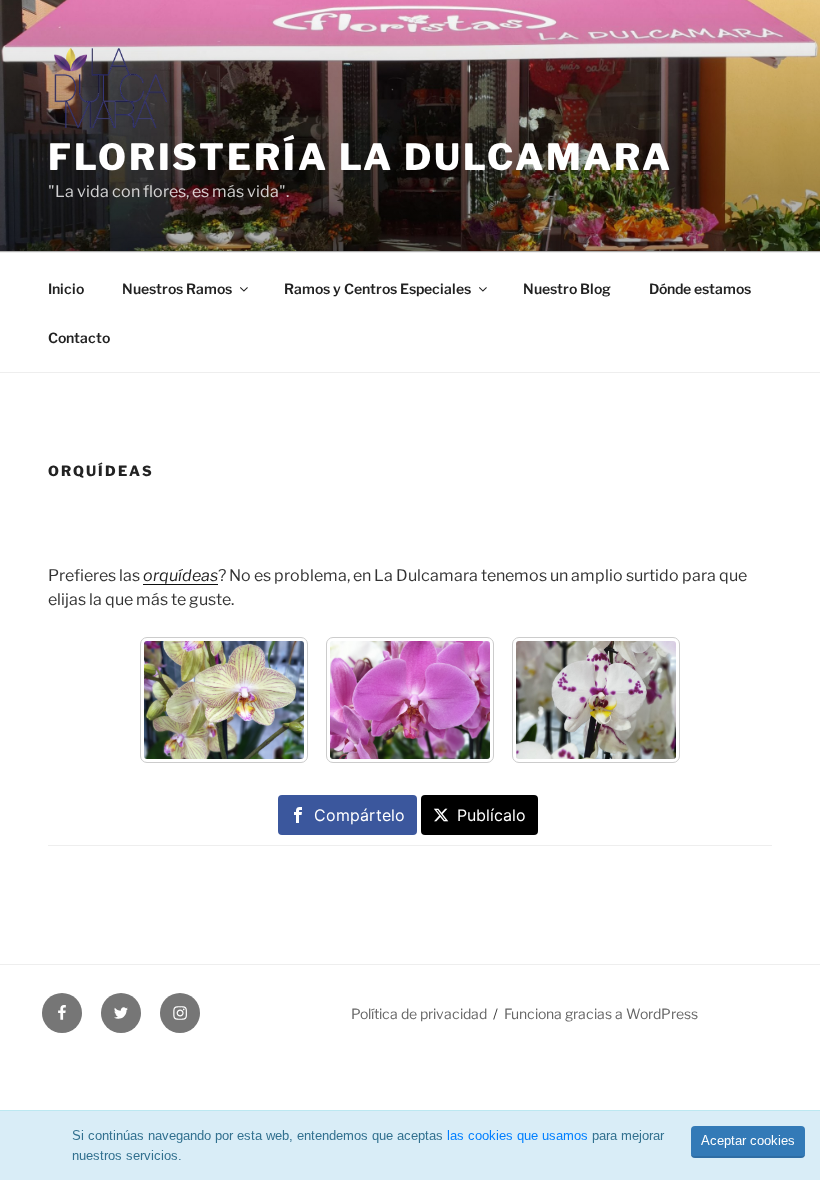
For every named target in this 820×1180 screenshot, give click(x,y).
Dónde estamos (700, 288)
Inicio (66, 288)
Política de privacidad (419, 1013)
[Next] (640, 700)
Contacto (79, 337)
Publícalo (491, 815)
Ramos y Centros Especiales (377, 288)
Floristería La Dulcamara (360, 157)
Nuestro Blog (567, 288)
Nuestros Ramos (177, 288)
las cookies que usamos (517, 1135)
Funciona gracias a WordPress (601, 1013)
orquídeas (180, 575)
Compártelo (359, 815)
